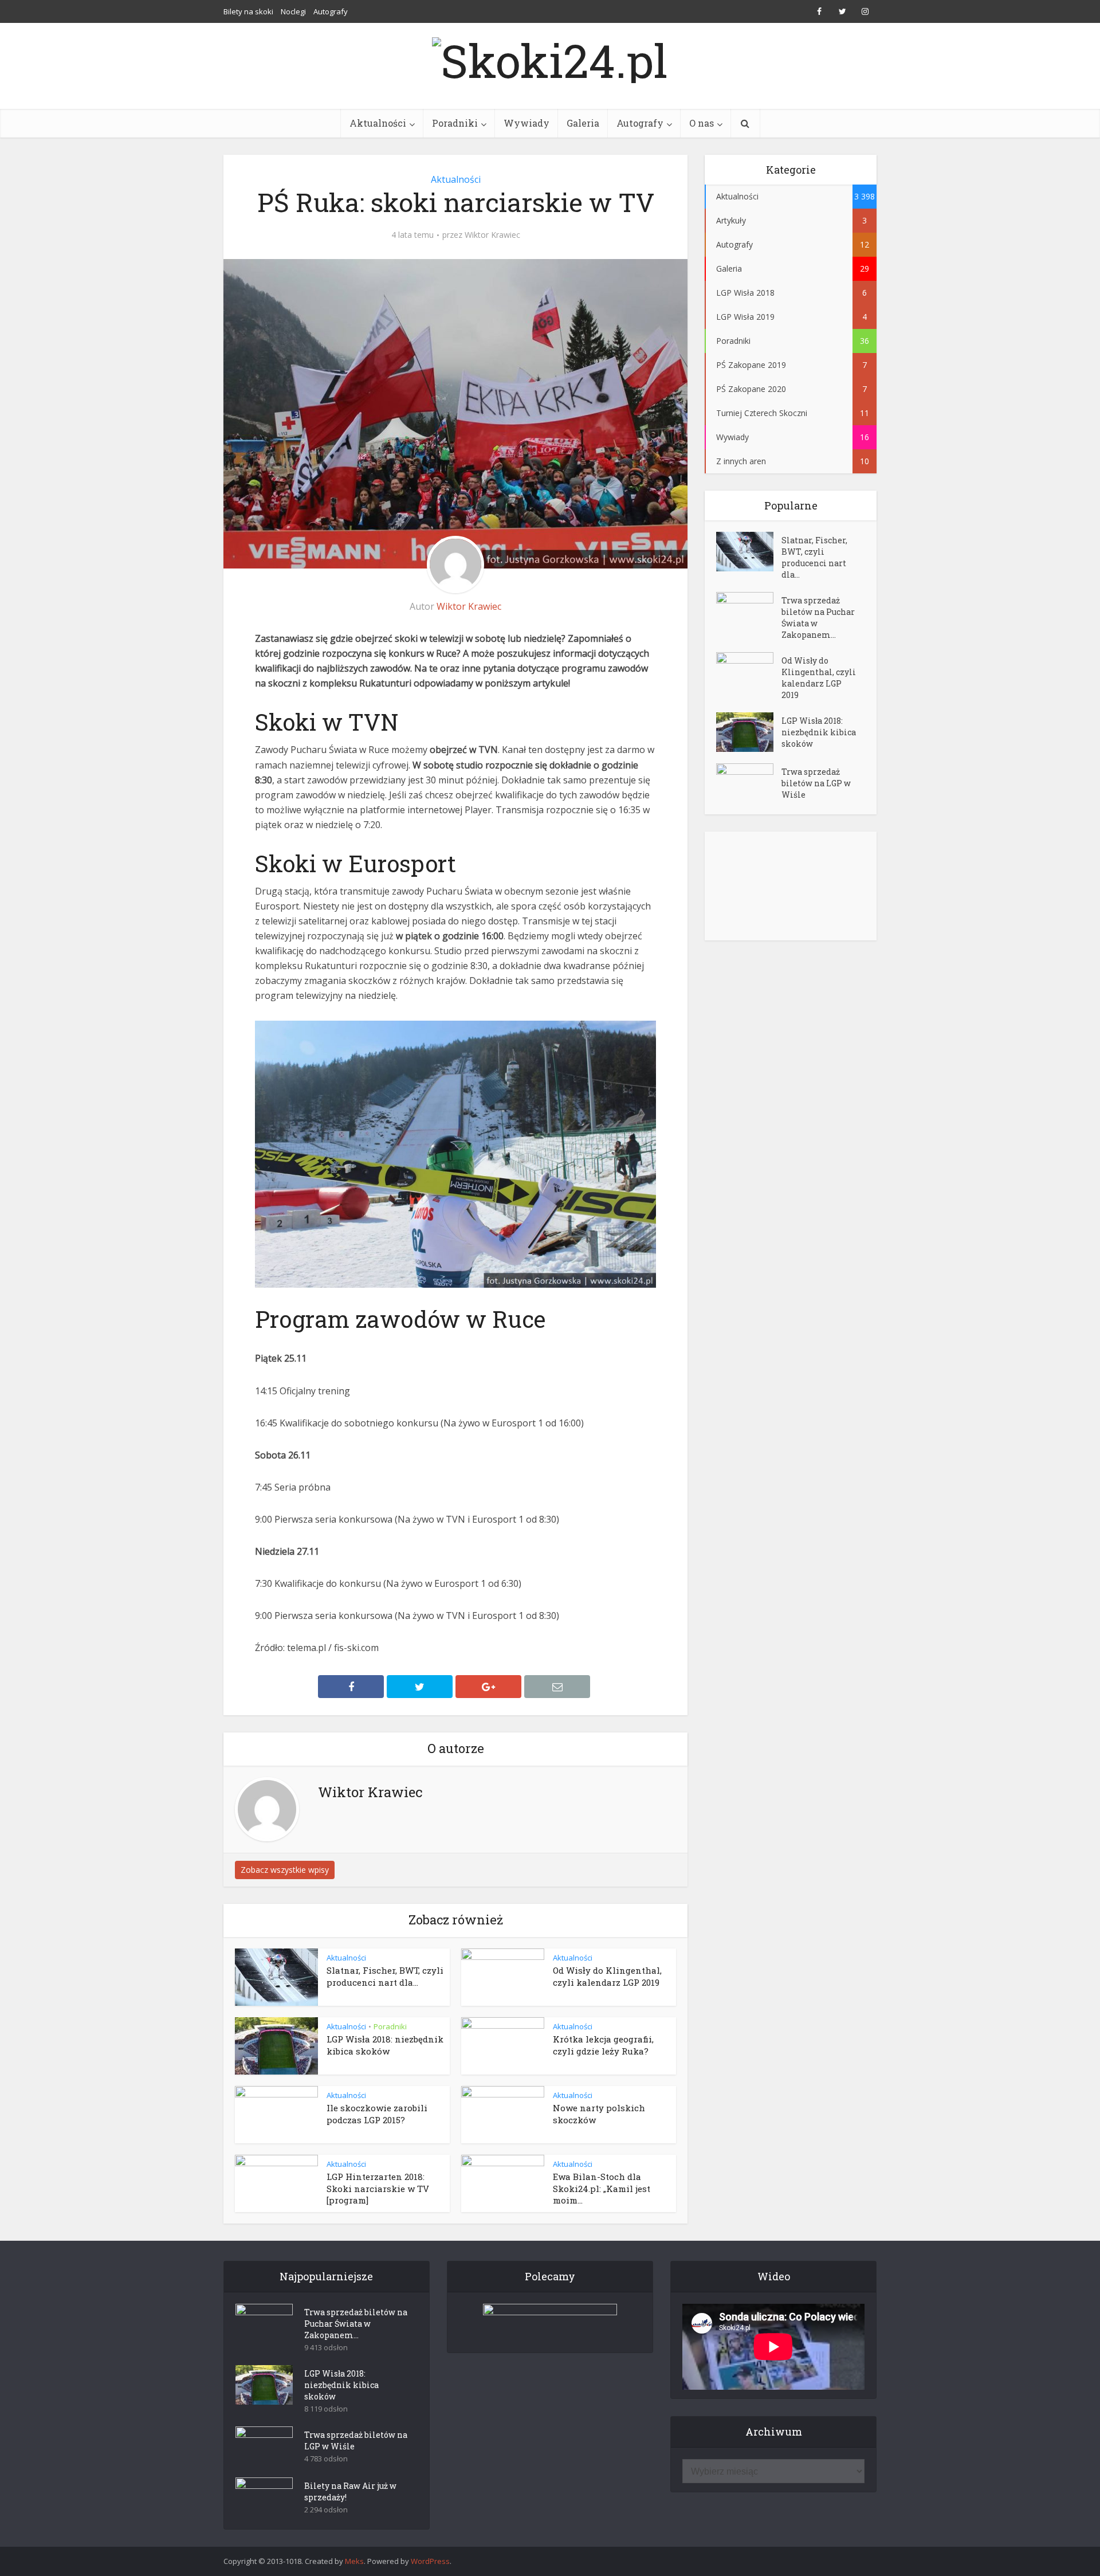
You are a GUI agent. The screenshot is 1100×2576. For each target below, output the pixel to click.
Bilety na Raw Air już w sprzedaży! (350, 2491)
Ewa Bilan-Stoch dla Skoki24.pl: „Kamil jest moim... (602, 2188)
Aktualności (378, 123)
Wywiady (527, 123)
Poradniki (455, 123)
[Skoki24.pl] (550, 57)
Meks (354, 2561)
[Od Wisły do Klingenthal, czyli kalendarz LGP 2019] (749, 672)
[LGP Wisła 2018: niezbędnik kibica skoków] (749, 732)
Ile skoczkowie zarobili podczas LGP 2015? (377, 2114)
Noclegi (293, 11)
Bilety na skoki (248, 11)
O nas (702, 123)
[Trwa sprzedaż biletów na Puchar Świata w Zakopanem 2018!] (749, 612)
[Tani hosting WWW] (550, 2321)
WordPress (430, 2561)
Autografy (331, 11)
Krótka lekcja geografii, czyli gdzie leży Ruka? (603, 2045)
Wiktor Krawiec (492, 235)
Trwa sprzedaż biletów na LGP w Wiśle (816, 783)
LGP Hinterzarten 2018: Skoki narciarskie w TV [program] (378, 2188)
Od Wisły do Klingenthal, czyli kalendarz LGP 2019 (607, 1976)
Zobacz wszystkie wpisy (285, 1870)
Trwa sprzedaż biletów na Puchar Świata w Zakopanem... (818, 617)
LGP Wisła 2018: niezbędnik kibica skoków (385, 2045)
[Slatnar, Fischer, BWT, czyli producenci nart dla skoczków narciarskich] (749, 552)
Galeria (583, 123)
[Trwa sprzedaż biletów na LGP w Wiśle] (749, 783)
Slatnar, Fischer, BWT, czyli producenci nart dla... (385, 1976)
